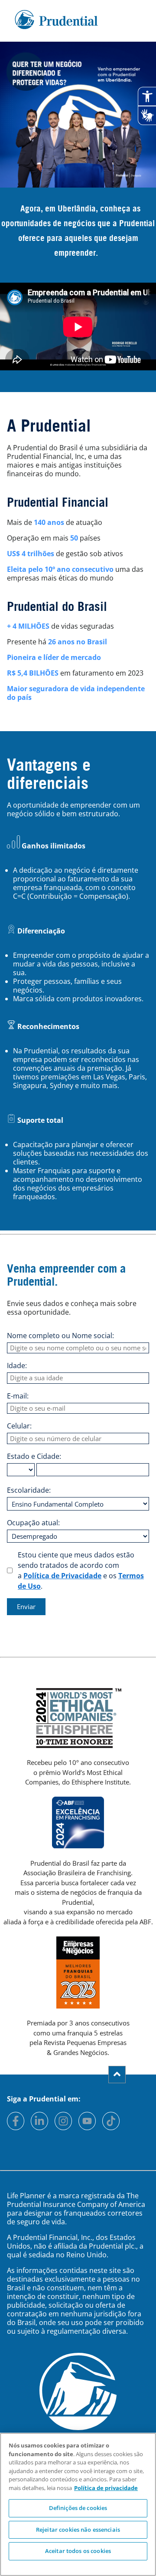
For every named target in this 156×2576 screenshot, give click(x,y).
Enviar (26, 1606)
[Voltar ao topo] (117, 2075)
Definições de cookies (78, 2508)
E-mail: (18, 1396)
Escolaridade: (29, 1490)
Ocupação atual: (33, 1523)
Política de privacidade (106, 2488)
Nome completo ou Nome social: (60, 1336)
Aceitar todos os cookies (78, 2551)
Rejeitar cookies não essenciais (78, 2530)
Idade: (17, 1366)
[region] (78, 2504)
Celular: (19, 1426)
